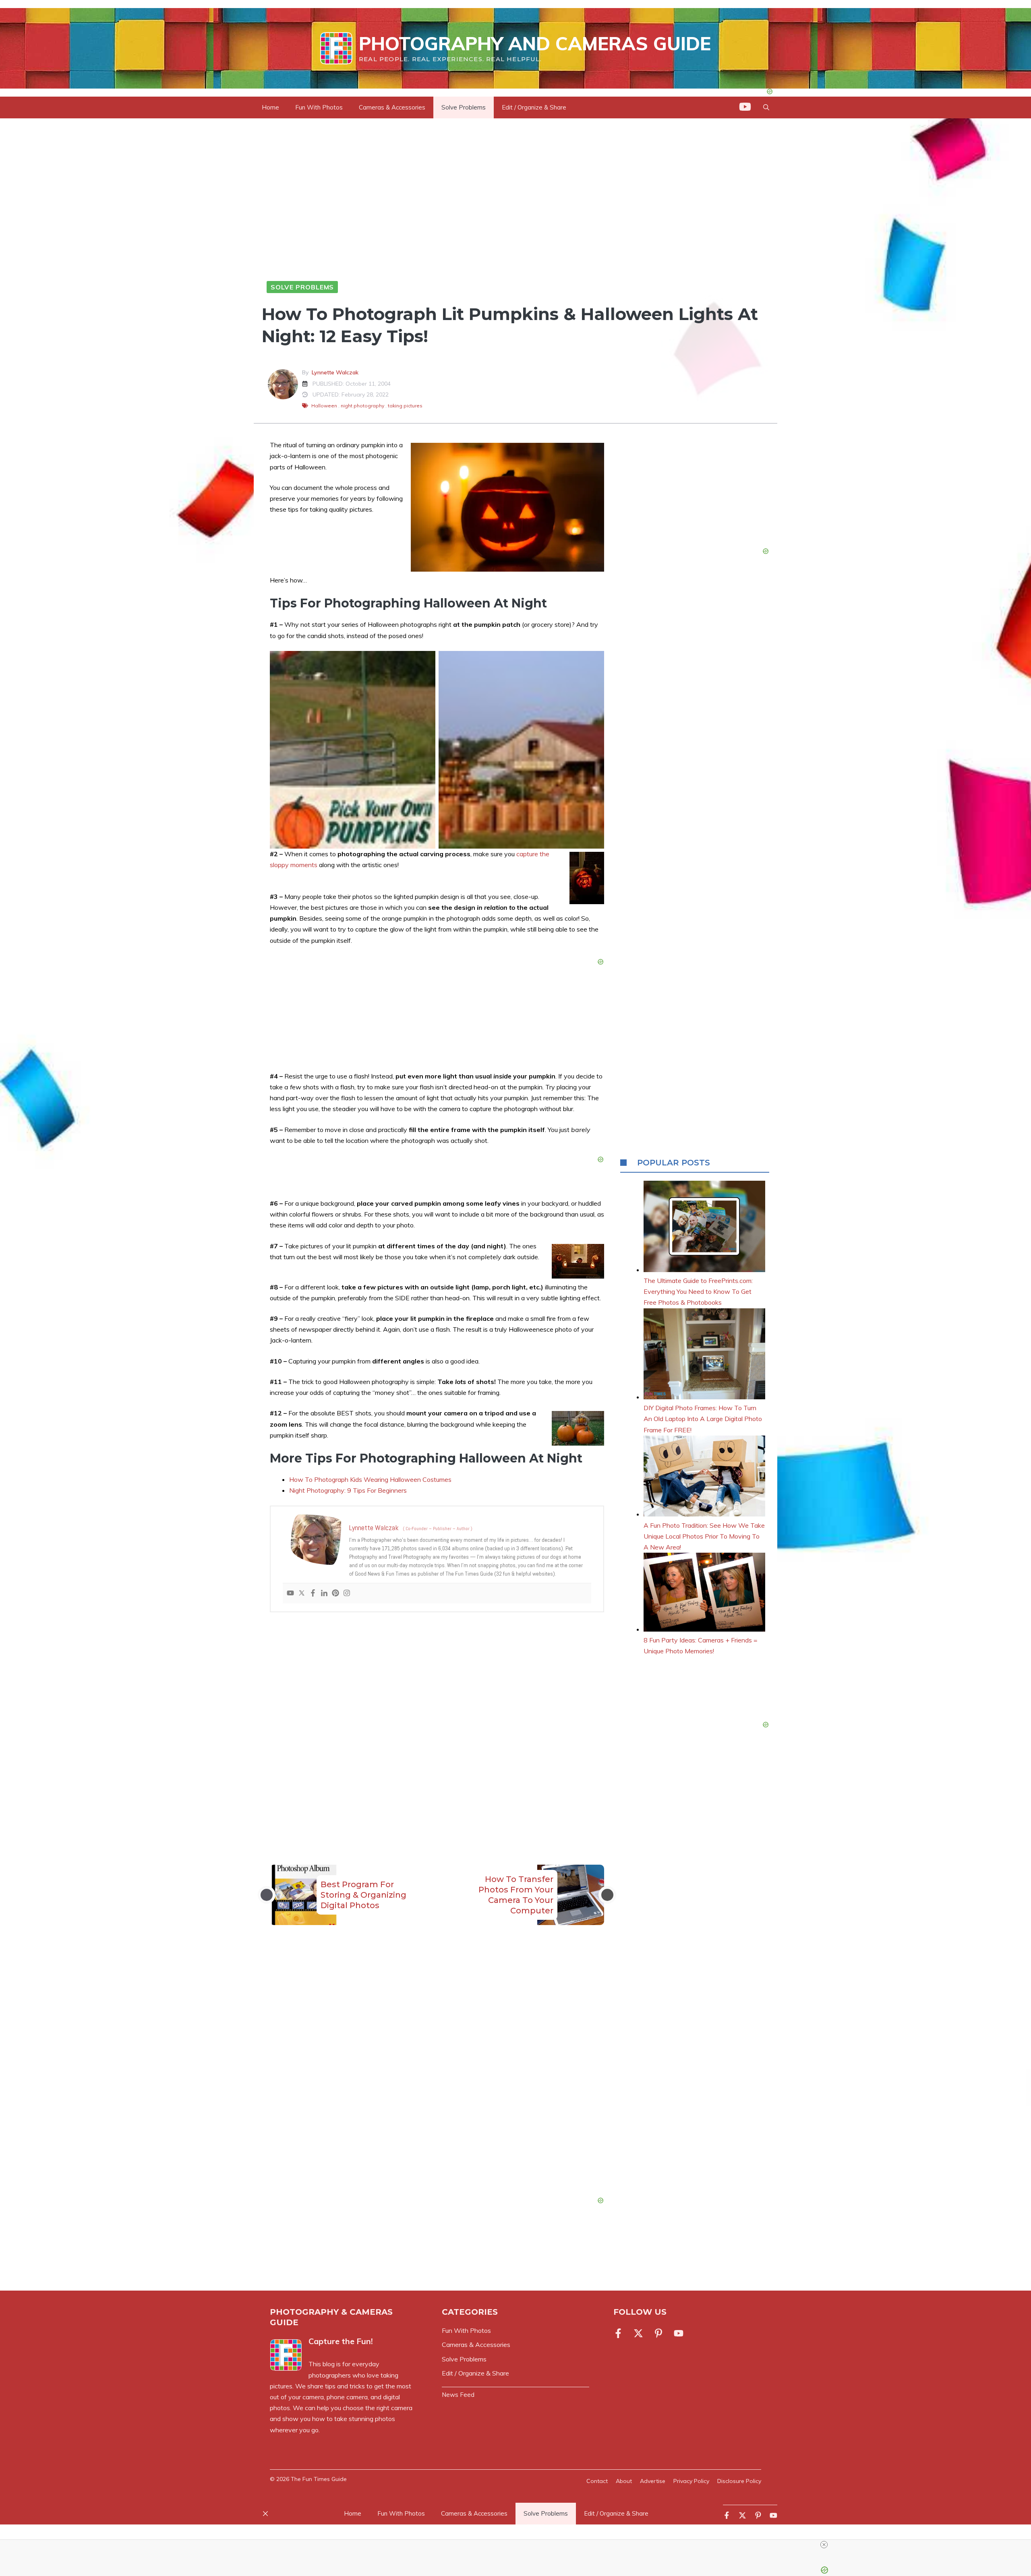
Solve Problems (464, 107)
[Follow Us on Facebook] (620, 2333)
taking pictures (405, 406)
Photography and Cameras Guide (535, 43)
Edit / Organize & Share (534, 107)
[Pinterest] (335, 1593)
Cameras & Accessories (392, 107)
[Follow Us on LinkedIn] (658, 2333)
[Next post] (607, 1895)
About (624, 2481)
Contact (597, 2481)
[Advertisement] (437, 1722)
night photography (362, 406)
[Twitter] (302, 1593)
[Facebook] (313, 1593)
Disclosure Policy (739, 2481)
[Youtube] (290, 1593)
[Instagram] (347, 1593)
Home (270, 107)
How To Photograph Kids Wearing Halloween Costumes (370, 1479)
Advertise (653, 2481)
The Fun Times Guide (319, 2479)
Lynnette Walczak (335, 372)
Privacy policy (691, 2481)
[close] (519, 2545)
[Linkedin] (324, 1593)
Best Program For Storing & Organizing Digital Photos (363, 1895)
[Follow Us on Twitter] (638, 2333)
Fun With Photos (319, 107)
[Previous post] (267, 1895)
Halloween (324, 406)
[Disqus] (437, 2076)
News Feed (458, 2395)
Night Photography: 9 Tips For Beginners (348, 1490)
